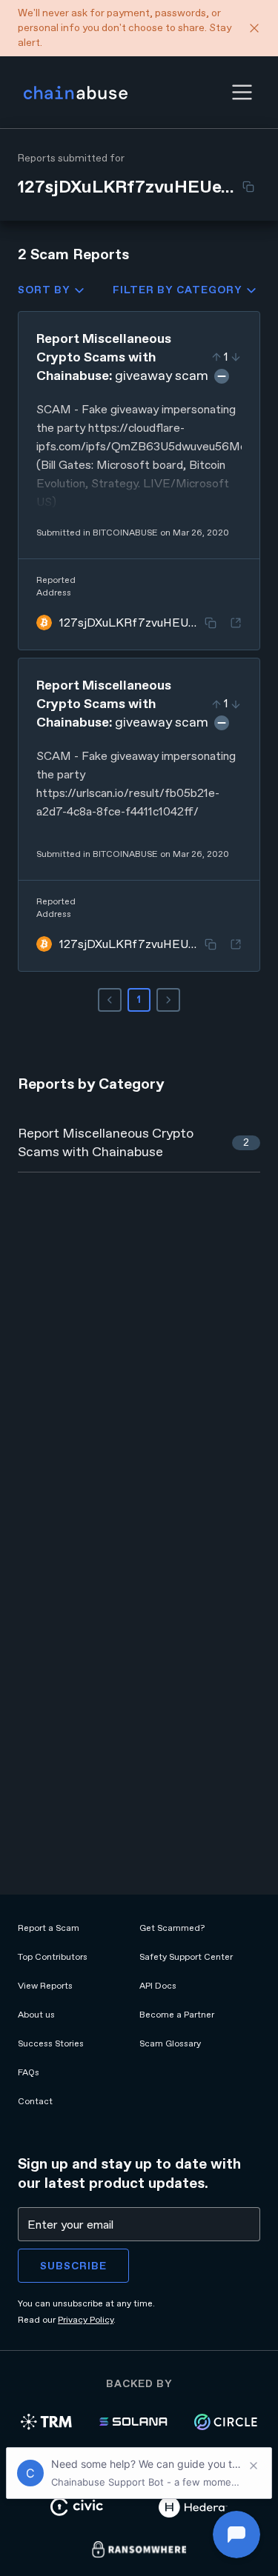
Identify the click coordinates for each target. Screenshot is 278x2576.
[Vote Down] (236, 357)
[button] (242, 92)
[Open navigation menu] (242, 92)
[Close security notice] (254, 28)
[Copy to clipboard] (248, 187)
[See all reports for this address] (236, 623)
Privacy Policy (86, 2320)
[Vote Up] (216, 357)
